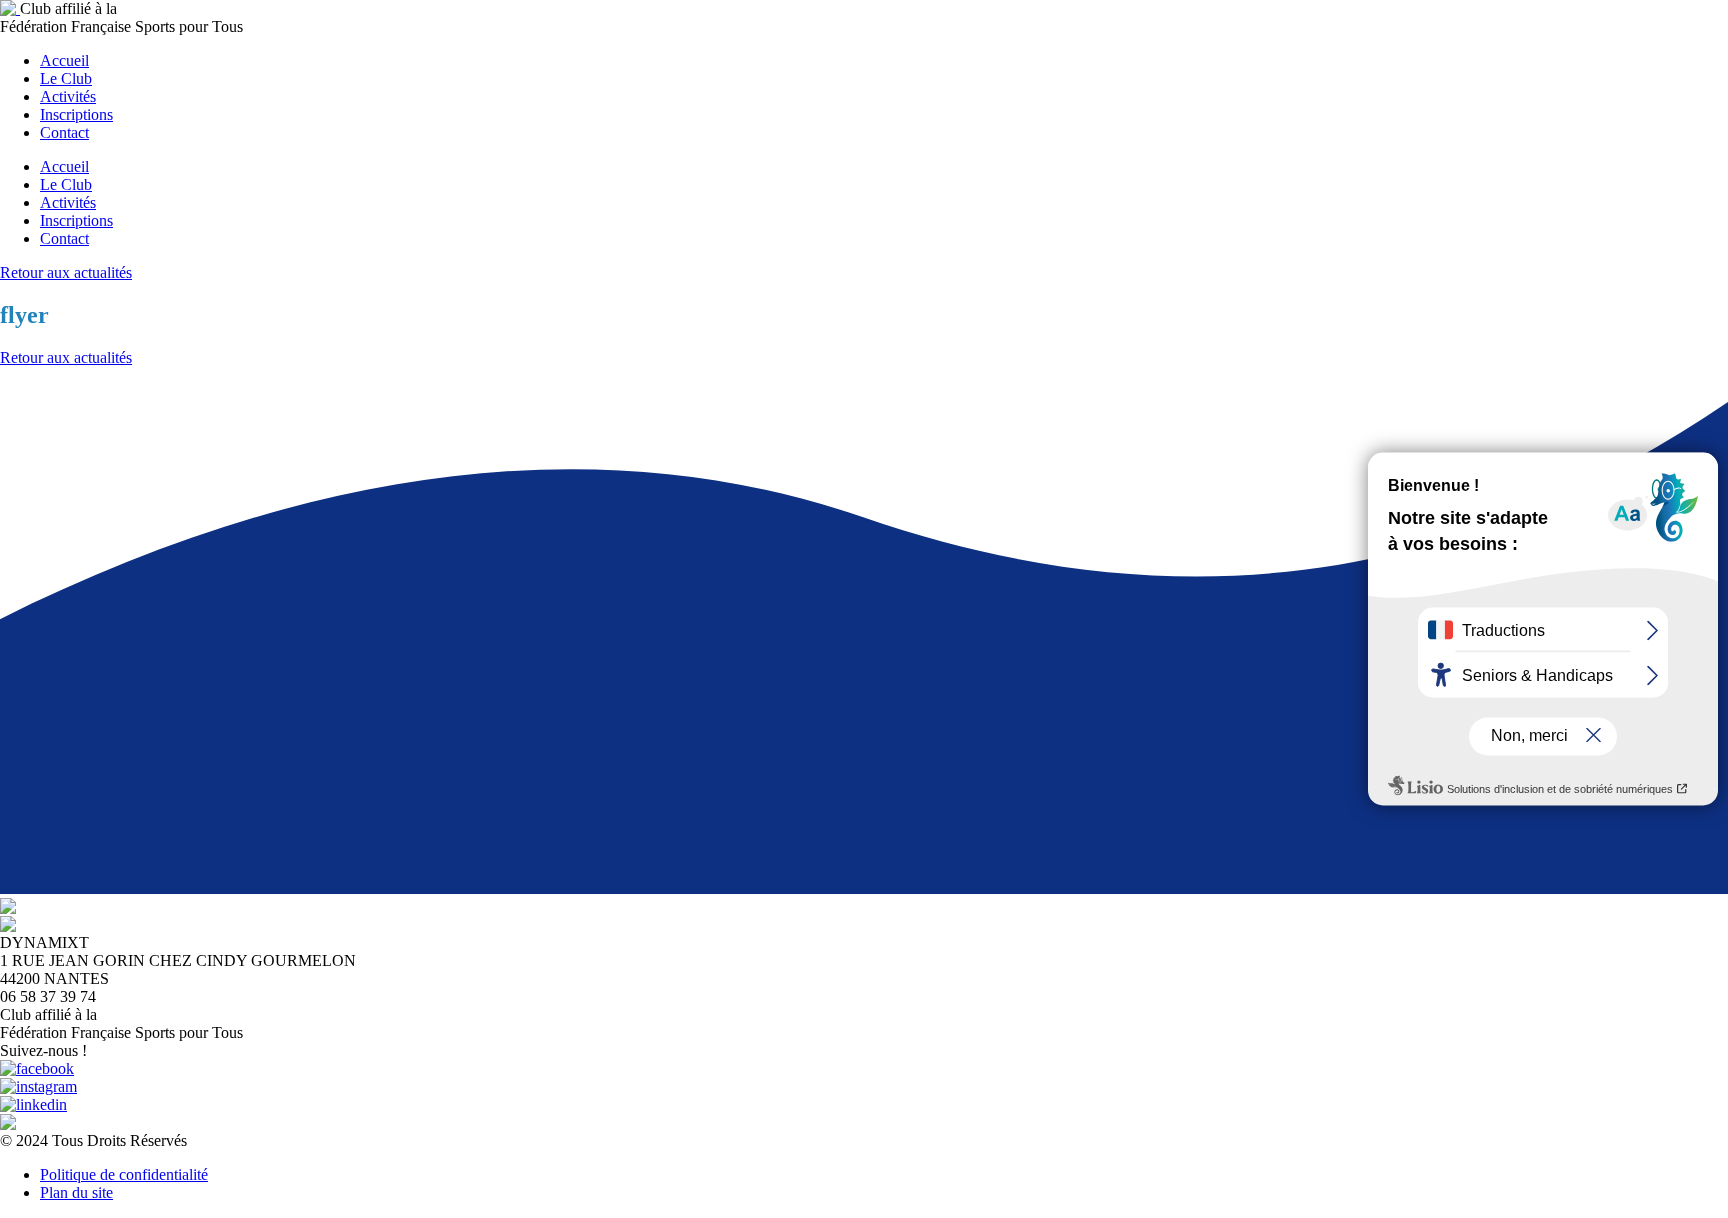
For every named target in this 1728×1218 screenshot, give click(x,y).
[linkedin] (33, 1104)
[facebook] (37, 1068)
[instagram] (38, 1086)
